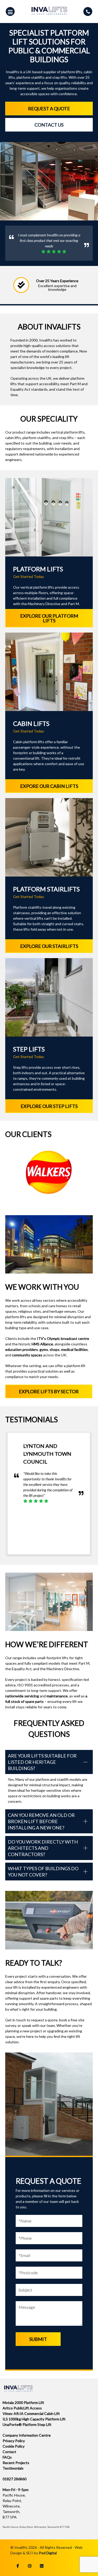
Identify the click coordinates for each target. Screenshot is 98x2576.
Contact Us (49, 125)
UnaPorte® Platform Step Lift (27, 2424)
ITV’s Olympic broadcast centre (63, 1338)
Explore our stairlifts (49, 946)
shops (55, 1349)
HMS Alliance (42, 1344)
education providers (22, 1349)
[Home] (49, 16)
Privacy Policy (14, 2441)
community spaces (27, 1355)
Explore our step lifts (49, 1106)
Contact (9, 2452)
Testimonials (13, 2468)
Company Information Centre (27, 2435)
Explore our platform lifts (49, 618)
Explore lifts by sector (49, 1391)
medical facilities (74, 1349)
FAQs (7, 2457)
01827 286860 (15, 2479)
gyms (44, 1349)
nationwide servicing (22, 1696)
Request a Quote (49, 109)
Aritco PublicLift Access (22, 2408)
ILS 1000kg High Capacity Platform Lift (34, 2419)
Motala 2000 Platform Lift (23, 2402)
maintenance (57, 1696)
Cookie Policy (14, 2446)
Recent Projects (16, 2463)
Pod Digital (48, 2553)
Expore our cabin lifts (49, 786)
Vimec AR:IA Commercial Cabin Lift (31, 2413)
